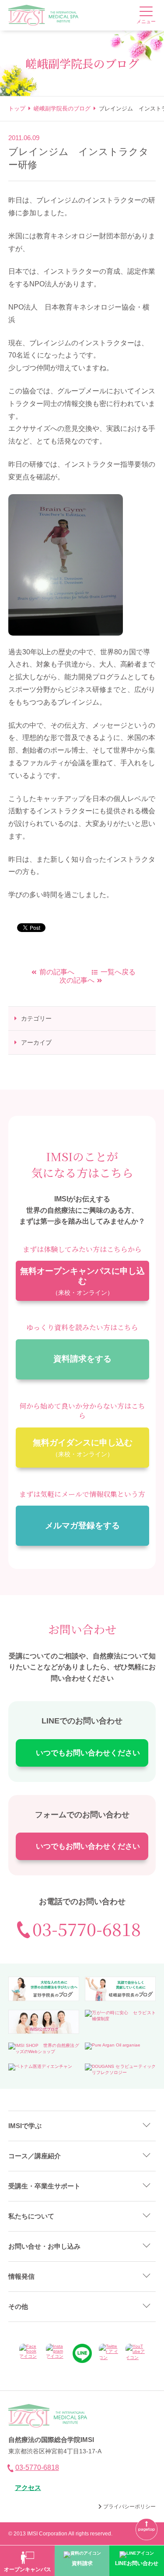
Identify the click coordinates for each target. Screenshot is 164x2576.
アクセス (28, 2488)
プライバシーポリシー (129, 2507)
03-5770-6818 (87, 1929)
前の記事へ (57, 972)
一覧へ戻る (118, 972)
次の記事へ (77, 980)
